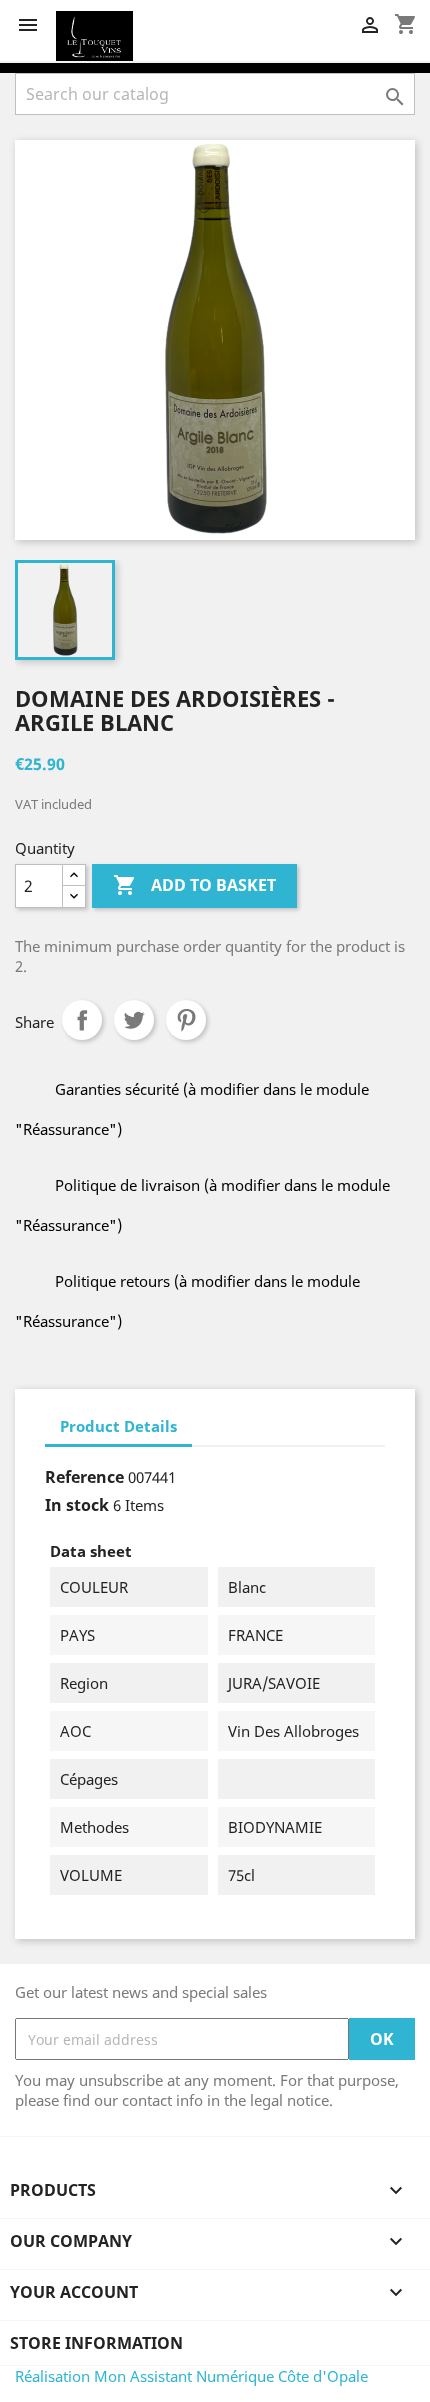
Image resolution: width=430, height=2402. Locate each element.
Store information (96, 2343)
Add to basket (194, 885)
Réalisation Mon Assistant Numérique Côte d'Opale (191, 2376)
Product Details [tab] (118, 1426)
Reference (84, 1477)
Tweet (134, 1020)
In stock (77, 1505)
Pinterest (186, 1020)
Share (82, 1020)
